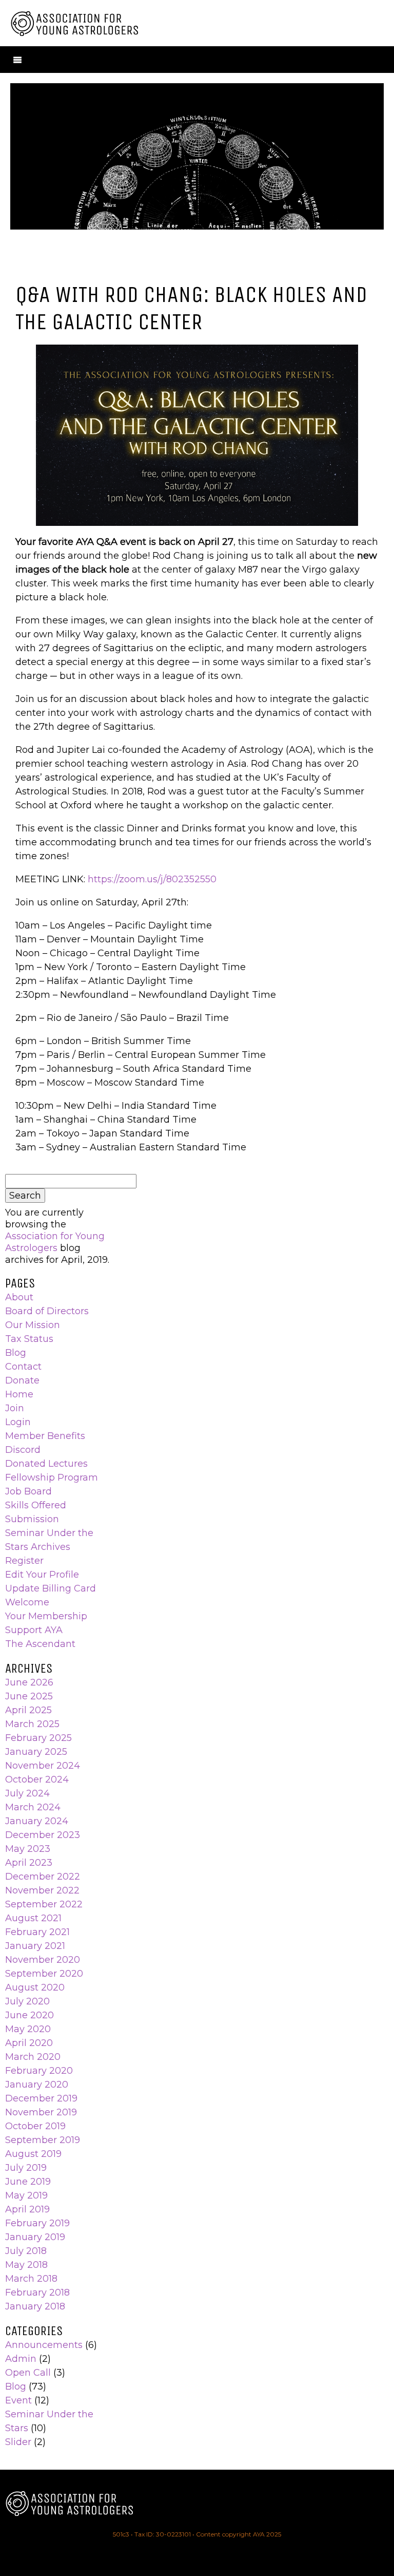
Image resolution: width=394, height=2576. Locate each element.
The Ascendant (40, 1644)
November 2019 (41, 2112)
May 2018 (26, 2265)
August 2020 (35, 1987)
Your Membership (46, 1616)
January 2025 (36, 1752)
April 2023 (29, 1863)
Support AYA (34, 1630)
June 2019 (28, 2182)
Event (18, 2400)
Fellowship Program (52, 1478)
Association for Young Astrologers (55, 1242)
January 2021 (35, 1946)
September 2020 (44, 1974)
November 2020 (43, 1960)
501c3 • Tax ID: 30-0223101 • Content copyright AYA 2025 (197, 2534)
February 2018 (37, 2293)
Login (18, 1422)
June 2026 (29, 1682)
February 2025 (38, 1738)
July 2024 (27, 1793)
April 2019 (27, 2209)
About (19, 1297)
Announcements (44, 2345)
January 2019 (35, 2237)
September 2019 (43, 2140)
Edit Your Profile (42, 1575)
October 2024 (37, 1779)
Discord (23, 1450)
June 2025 (29, 1696)
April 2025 (28, 1710)
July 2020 (27, 2001)
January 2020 (37, 2085)
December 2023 (43, 1835)
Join (15, 1408)
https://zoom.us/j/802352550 (152, 879)
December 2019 (41, 2098)
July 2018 (26, 2251)
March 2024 (33, 1807)
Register (24, 1561)
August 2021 (33, 1918)
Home (19, 1394)
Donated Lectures (46, 1464)
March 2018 (31, 2279)
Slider (18, 2442)
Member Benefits (45, 1436)
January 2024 (37, 1821)
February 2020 (39, 2071)
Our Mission (33, 1325)
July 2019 (26, 2168)
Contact (23, 1367)
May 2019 (26, 2195)
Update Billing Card (51, 1588)
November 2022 (42, 1890)
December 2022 (43, 1877)
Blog (16, 1353)
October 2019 (35, 2126)
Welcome (27, 1602)
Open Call (28, 2373)
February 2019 (37, 2223)
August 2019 (33, 2154)
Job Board (28, 1491)
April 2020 (29, 2043)
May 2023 (28, 1849)
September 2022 (44, 1904)
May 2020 (28, 2029)
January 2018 (35, 2306)
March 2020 (33, 2057)
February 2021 (37, 1932)
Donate (22, 1380)
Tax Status (29, 1339)
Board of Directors (47, 1311)
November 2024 (43, 1766)
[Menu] (17, 60)
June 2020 (29, 2015)
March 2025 (32, 1724)
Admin (21, 2359)
